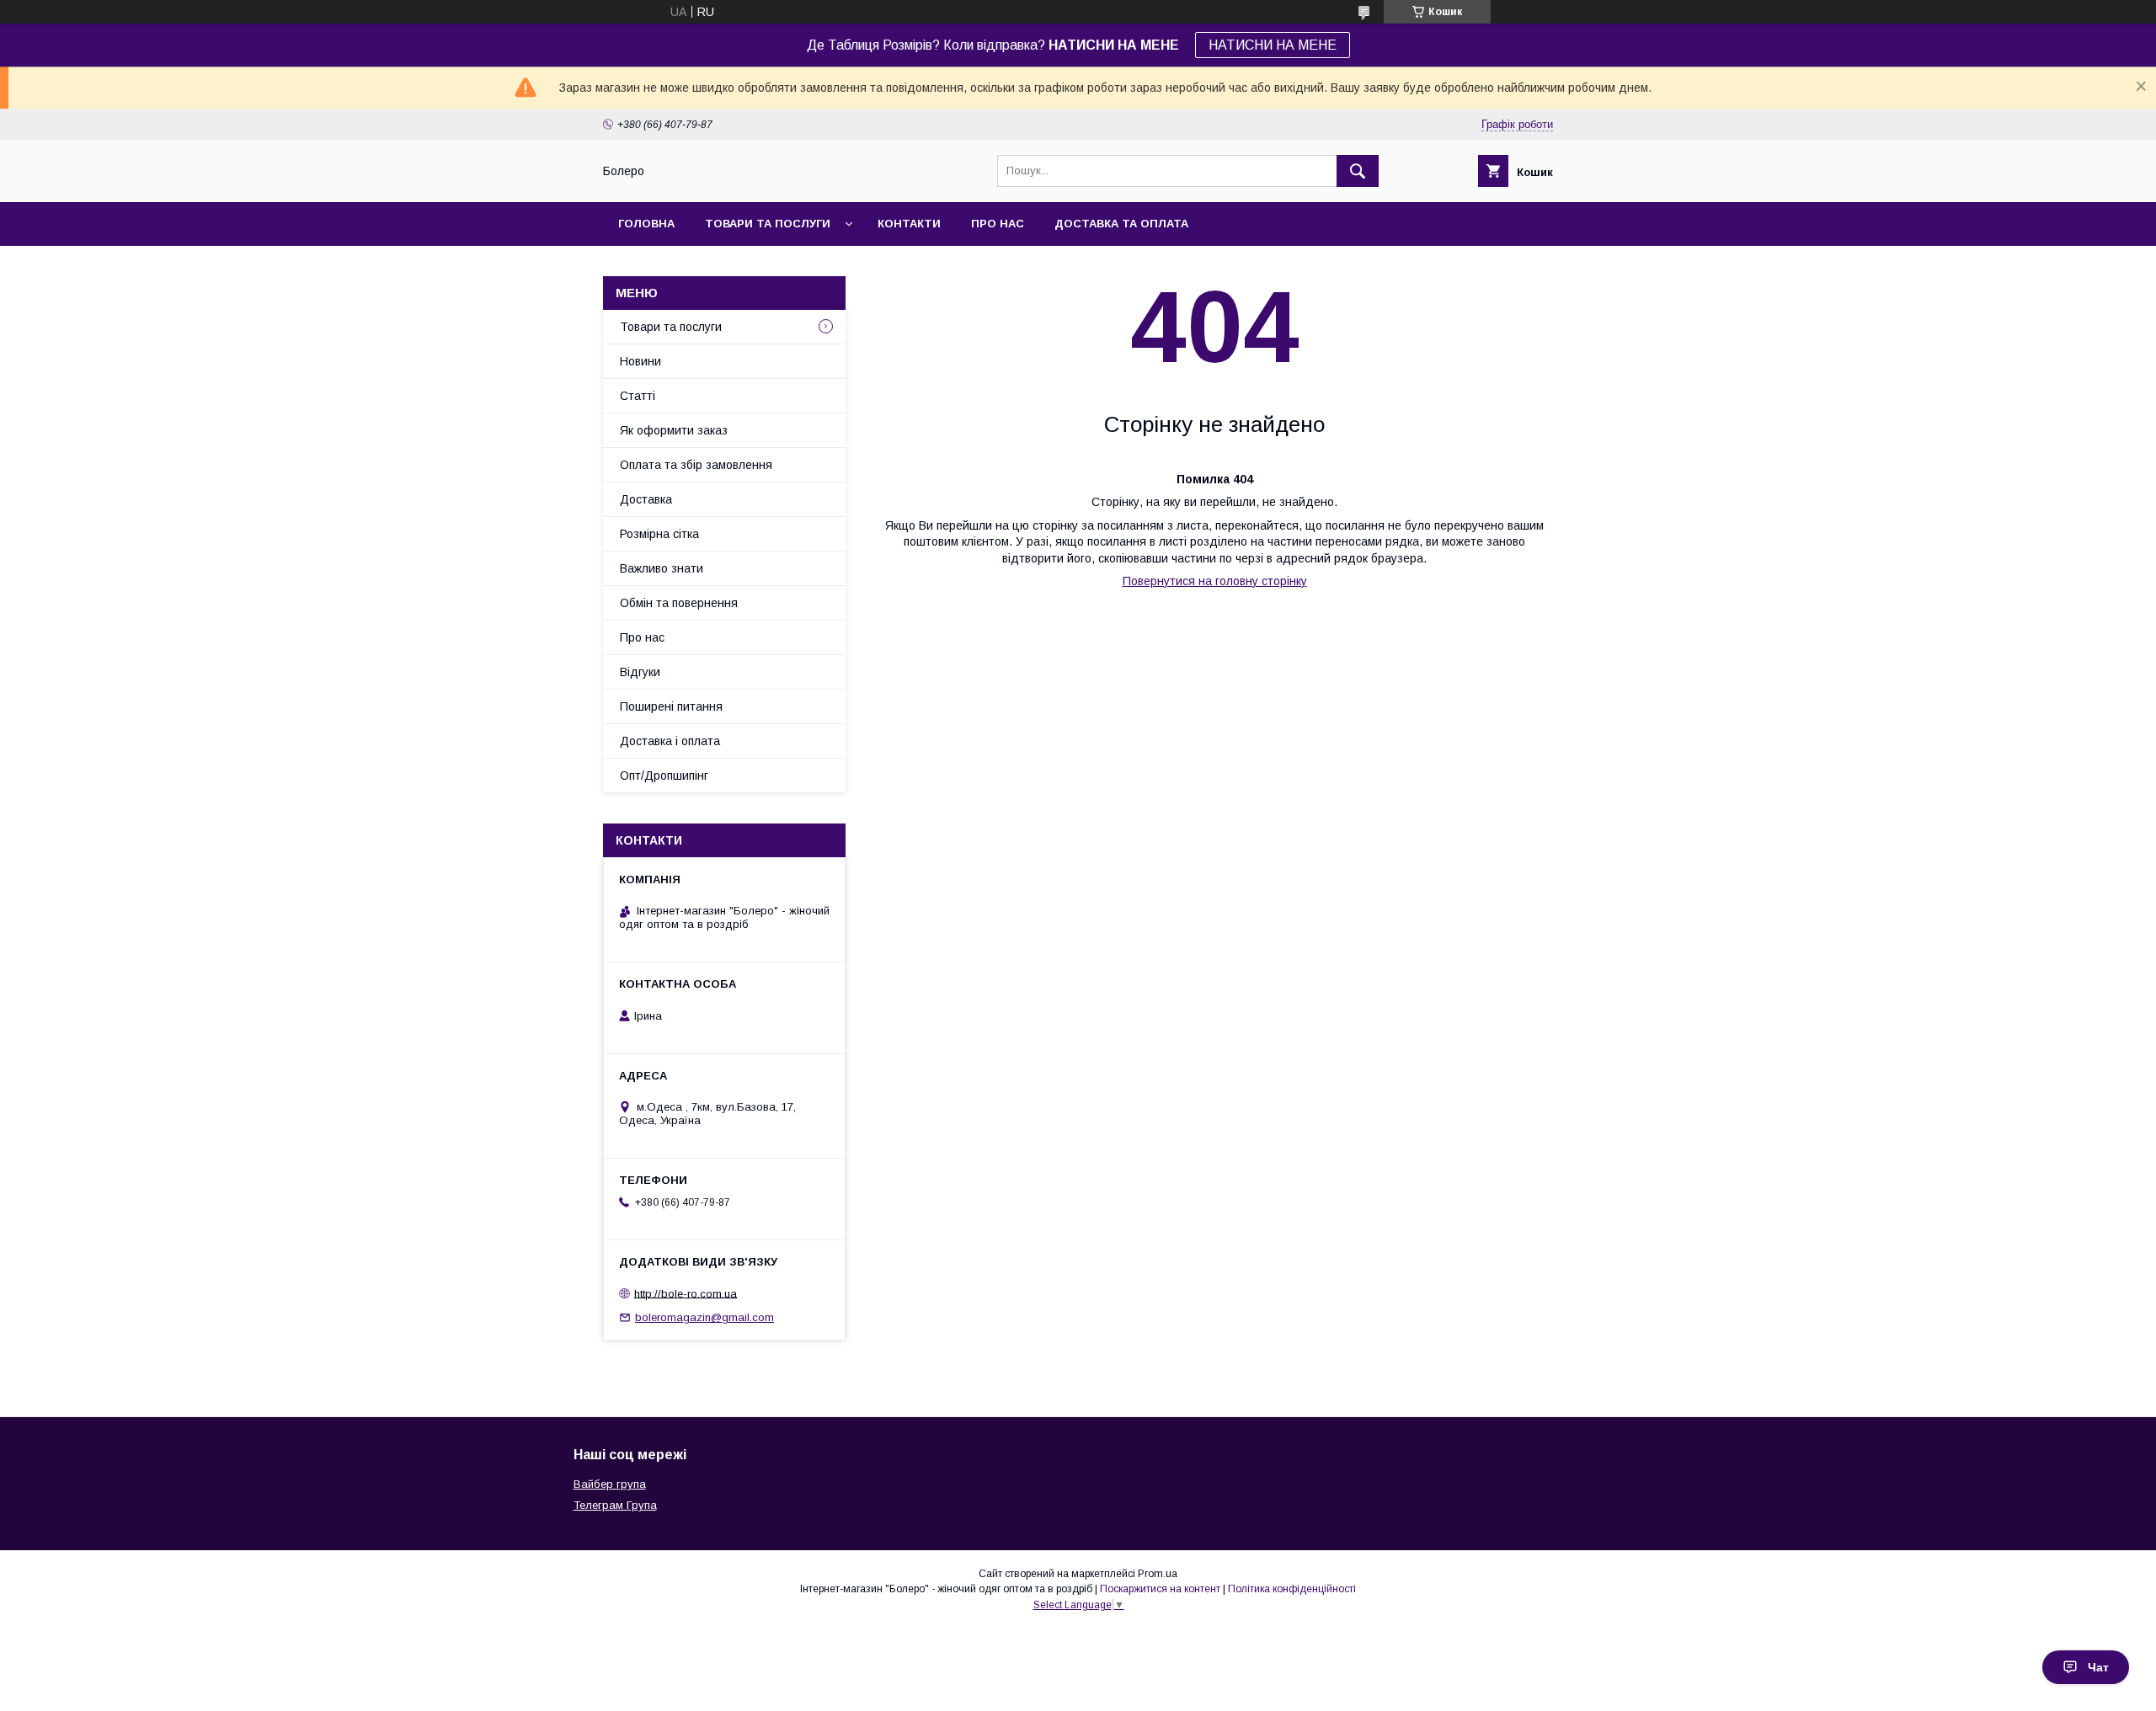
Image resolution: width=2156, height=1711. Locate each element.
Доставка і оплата (670, 741)
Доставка (646, 499)
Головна (646, 224)
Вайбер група (610, 1484)
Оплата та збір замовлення (696, 465)
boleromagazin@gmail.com (704, 1317)
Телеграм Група (615, 1505)
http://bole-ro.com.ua (686, 1293)
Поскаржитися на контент (1160, 1589)
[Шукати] (1358, 171)
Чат (2098, 1667)
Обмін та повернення (679, 603)
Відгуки (640, 672)
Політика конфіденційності (1292, 1589)
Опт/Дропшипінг (664, 776)
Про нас (998, 224)
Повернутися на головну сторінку (1215, 581)
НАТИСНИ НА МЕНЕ (1273, 45)
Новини (640, 361)
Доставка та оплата (1121, 224)
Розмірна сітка (659, 534)
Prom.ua (1158, 1574)
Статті (638, 396)
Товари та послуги (768, 224)
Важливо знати (662, 568)
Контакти (909, 224)
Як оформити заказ (674, 430)
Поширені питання (671, 706)
